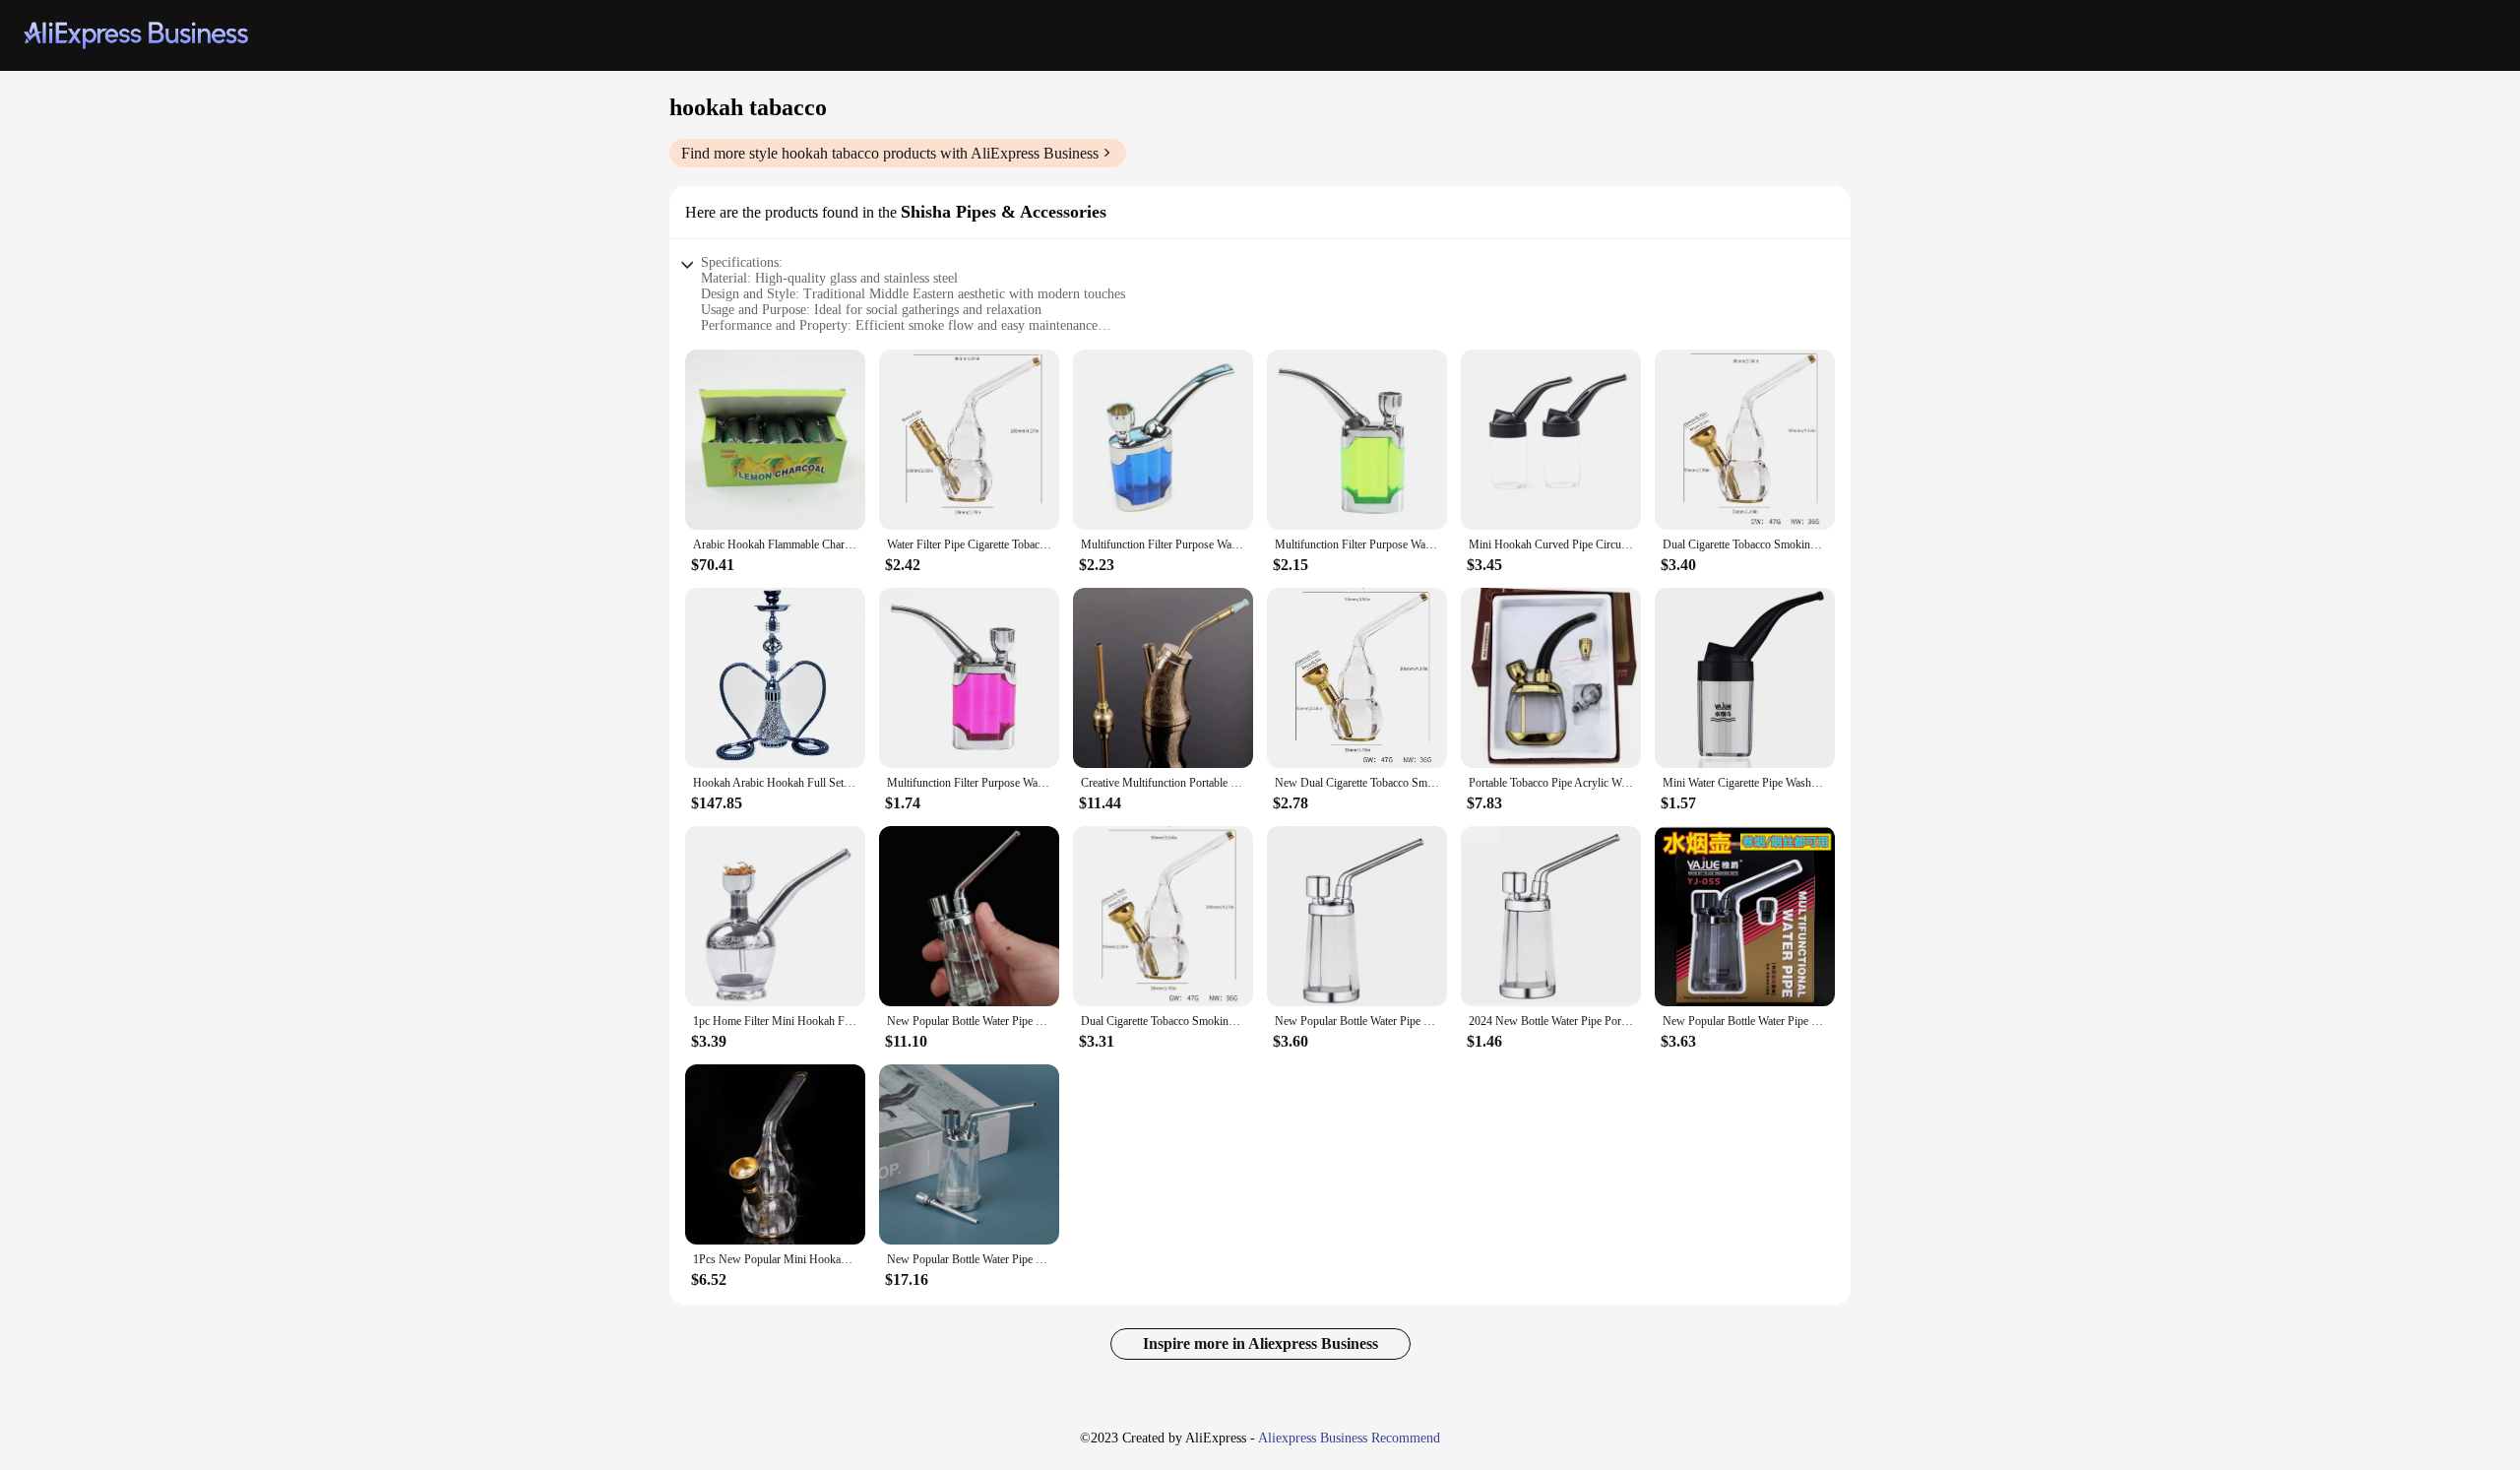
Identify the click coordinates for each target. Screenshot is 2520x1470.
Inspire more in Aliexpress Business (1260, 1343)
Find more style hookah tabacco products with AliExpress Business (890, 153)
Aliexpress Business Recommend (1349, 1438)
